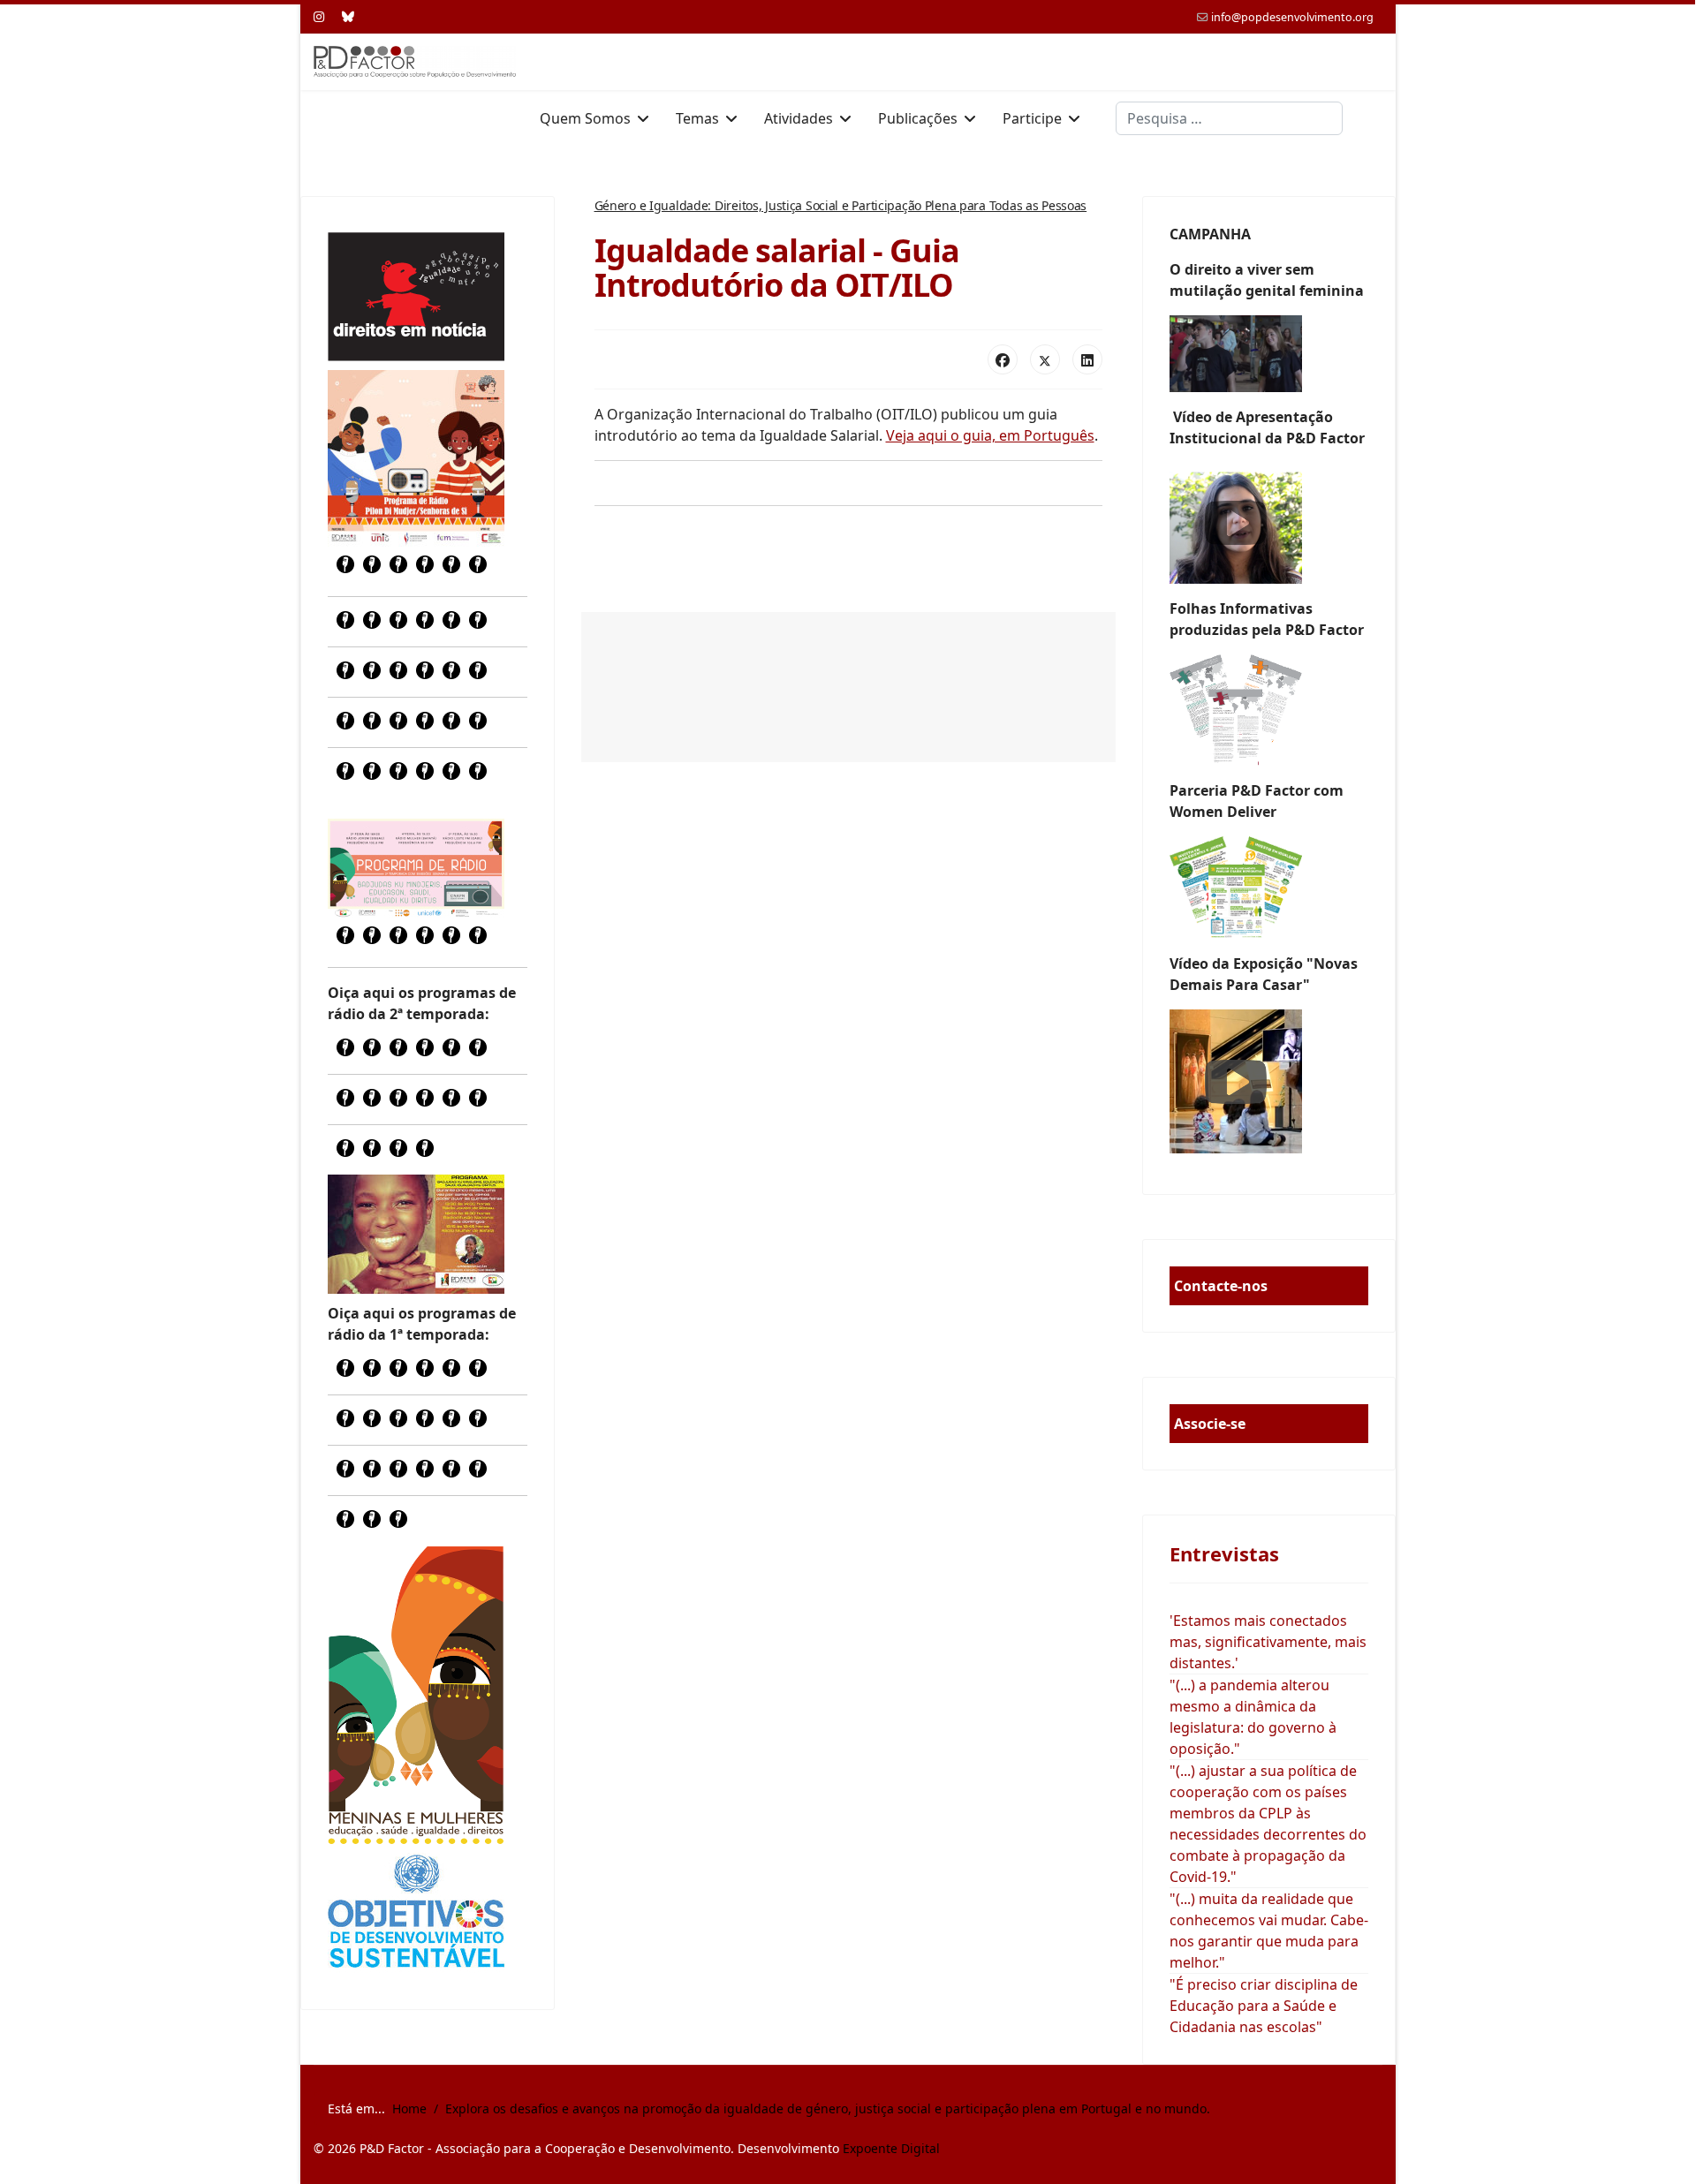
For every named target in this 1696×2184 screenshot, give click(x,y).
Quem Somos (585, 118)
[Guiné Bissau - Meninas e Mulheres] (416, 1695)
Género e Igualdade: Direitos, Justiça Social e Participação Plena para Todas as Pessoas (841, 205)
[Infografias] (1269, 888)
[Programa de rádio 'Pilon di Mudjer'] (416, 458)
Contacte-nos (1221, 1286)
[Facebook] (1003, 359)
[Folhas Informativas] (1269, 710)
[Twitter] (1045, 359)
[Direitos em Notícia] (416, 297)
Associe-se (1210, 1424)
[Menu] (1371, 118)
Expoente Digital (891, 2148)
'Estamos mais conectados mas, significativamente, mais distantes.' (1268, 1642)
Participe (1032, 118)
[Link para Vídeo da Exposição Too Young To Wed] (1269, 1081)
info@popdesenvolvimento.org (1292, 17)
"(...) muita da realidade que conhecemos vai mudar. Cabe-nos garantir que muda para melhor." (1269, 1931)
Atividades (799, 118)
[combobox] (1229, 118)
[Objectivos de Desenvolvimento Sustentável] (416, 1913)
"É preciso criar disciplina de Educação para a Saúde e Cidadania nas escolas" (1264, 2006)
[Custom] (348, 16)
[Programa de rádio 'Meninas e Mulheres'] (416, 868)
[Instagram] (319, 16)
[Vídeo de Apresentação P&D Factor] (1269, 523)
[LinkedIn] (1087, 359)
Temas (697, 118)
